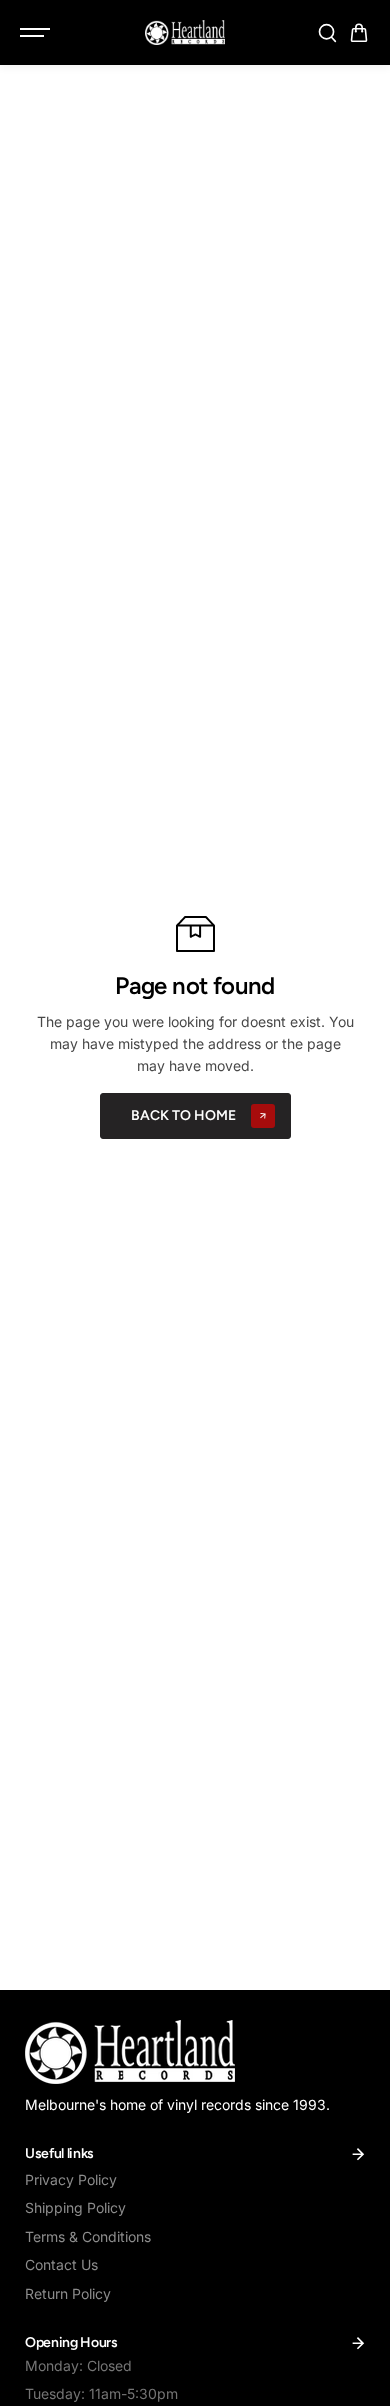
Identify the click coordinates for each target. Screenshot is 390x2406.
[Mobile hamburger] (37, 33)
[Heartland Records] (185, 32)
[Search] (327, 33)
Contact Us (61, 2264)
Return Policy (68, 2293)
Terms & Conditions (88, 2236)
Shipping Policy (75, 2207)
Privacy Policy (71, 2179)
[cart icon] (359, 33)
